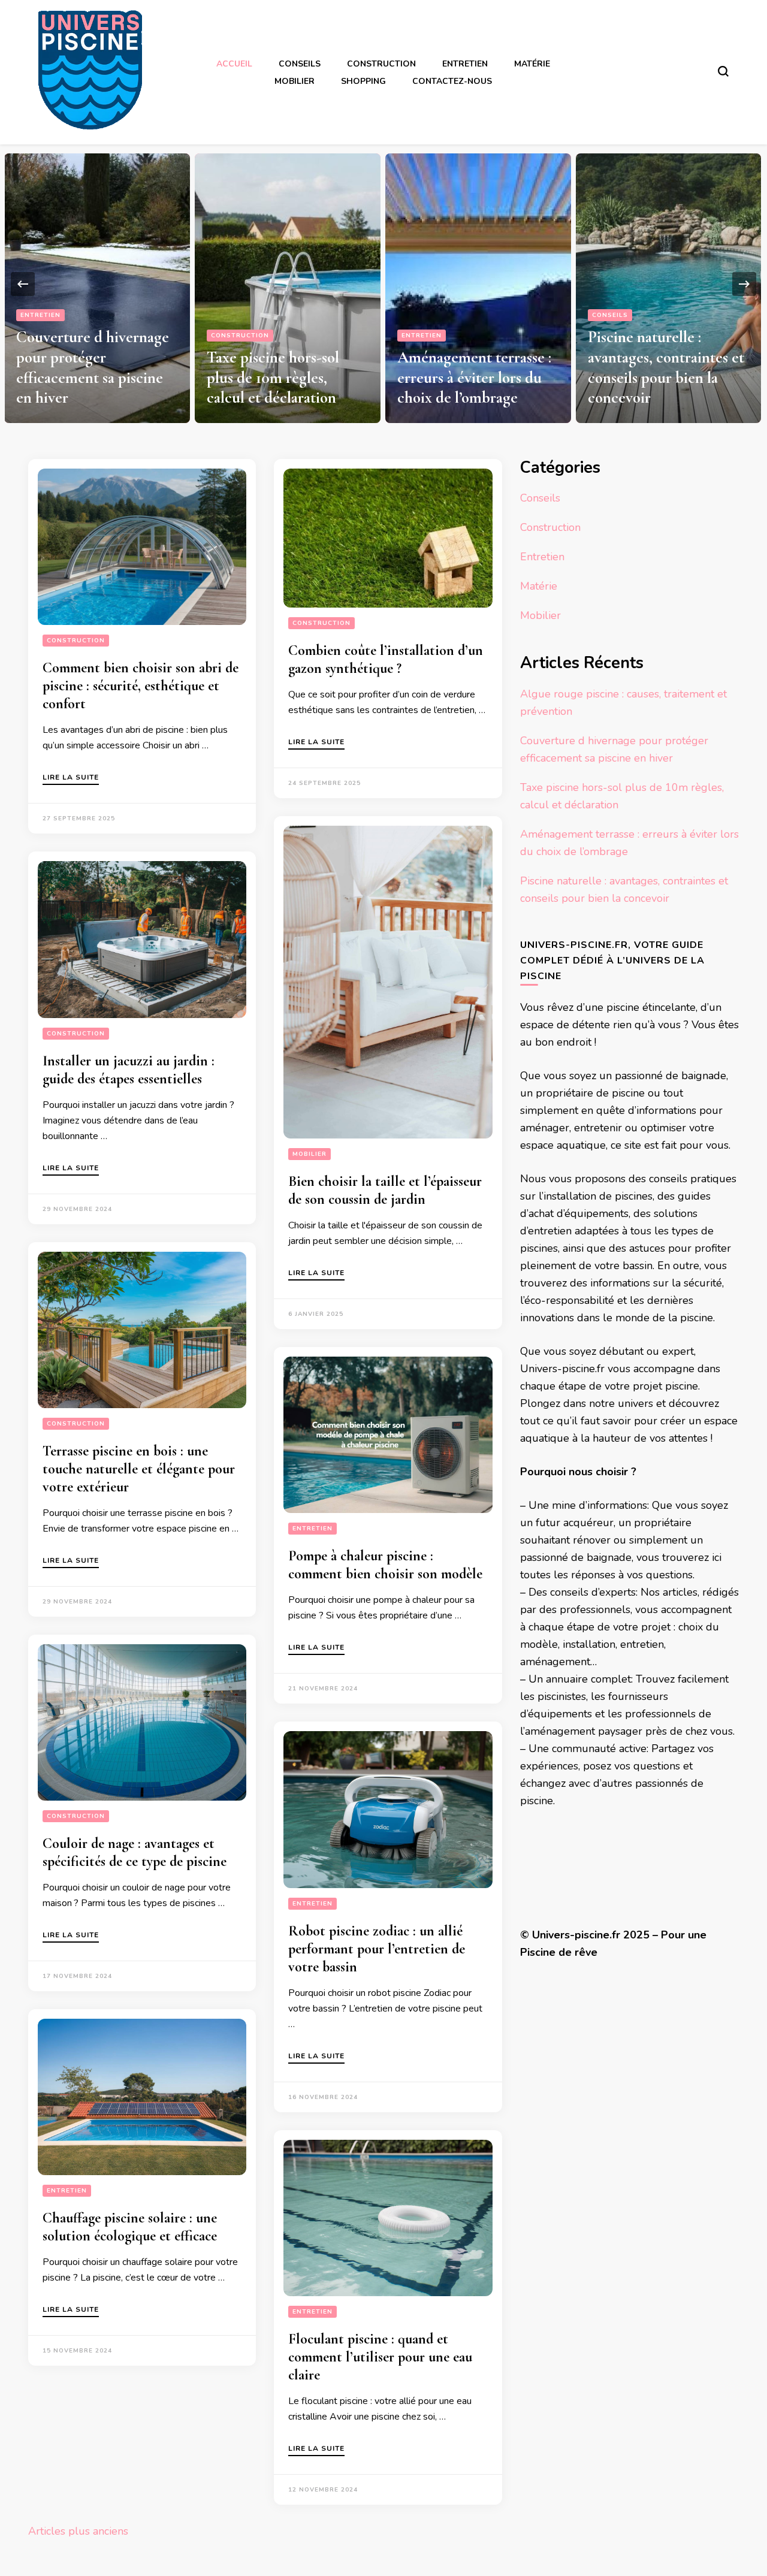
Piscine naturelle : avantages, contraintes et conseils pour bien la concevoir (475, 367)
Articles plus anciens (78, 2531)
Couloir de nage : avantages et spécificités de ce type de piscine (135, 1852)
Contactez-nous (452, 81)
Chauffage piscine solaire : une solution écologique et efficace (130, 2227)
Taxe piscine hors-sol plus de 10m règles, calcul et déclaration (82, 378)
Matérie (532, 64)
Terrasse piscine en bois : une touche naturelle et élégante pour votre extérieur (139, 1469)
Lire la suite (71, 778)
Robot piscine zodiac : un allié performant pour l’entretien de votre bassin (377, 1949)
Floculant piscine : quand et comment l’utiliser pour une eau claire (380, 2357)
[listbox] (383, 284)
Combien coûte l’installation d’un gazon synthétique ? (386, 659)
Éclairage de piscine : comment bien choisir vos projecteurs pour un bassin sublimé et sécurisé (663, 357)
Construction (381, 64)
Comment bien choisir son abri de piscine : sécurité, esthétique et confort (141, 686)
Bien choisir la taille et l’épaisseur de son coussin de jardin (385, 1190)
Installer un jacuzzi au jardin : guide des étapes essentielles (129, 1070)
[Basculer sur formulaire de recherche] (723, 71)
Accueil (234, 64)
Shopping (363, 81)
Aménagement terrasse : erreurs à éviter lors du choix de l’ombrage (284, 378)
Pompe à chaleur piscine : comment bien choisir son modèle (385, 1565)
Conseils (300, 64)
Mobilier (295, 81)
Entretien (465, 64)
